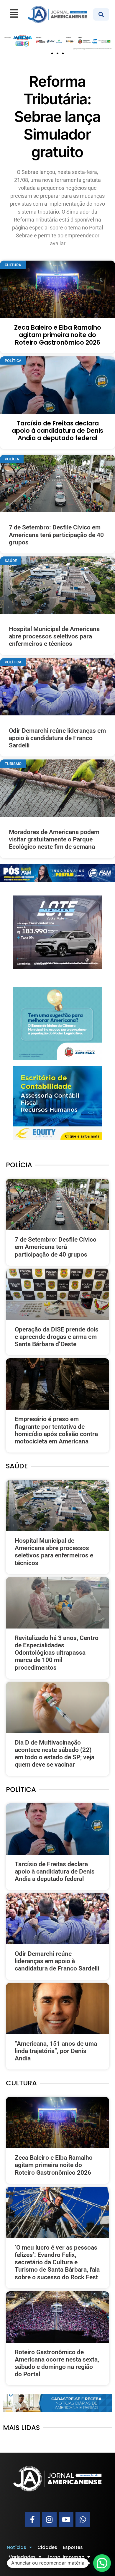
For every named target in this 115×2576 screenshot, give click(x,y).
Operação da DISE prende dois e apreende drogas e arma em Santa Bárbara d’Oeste (57, 1337)
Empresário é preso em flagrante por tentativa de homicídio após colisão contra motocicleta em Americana (56, 1430)
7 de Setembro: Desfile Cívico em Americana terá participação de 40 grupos (56, 535)
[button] (52, 53)
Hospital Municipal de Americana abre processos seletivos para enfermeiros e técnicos (54, 636)
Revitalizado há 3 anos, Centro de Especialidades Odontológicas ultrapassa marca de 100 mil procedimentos (57, 1653)
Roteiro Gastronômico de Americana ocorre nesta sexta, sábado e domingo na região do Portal (57, 2363)
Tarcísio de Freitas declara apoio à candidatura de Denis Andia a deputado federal (57, 431)
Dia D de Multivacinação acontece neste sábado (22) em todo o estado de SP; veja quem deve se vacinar (55, 1754)
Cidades (47, 2547)
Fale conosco (24, 2565)
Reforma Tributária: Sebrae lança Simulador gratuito (57, 117)
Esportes (73, 2547)
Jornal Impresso (66, 2557)
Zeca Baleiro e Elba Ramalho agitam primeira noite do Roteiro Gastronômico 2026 (58, 335)
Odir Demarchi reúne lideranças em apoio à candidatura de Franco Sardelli (57, 738)
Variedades (22, 2557)
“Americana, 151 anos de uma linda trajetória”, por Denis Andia (56, 2051)
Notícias (17, 2547)
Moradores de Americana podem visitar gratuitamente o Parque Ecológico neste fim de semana (54, 839)
